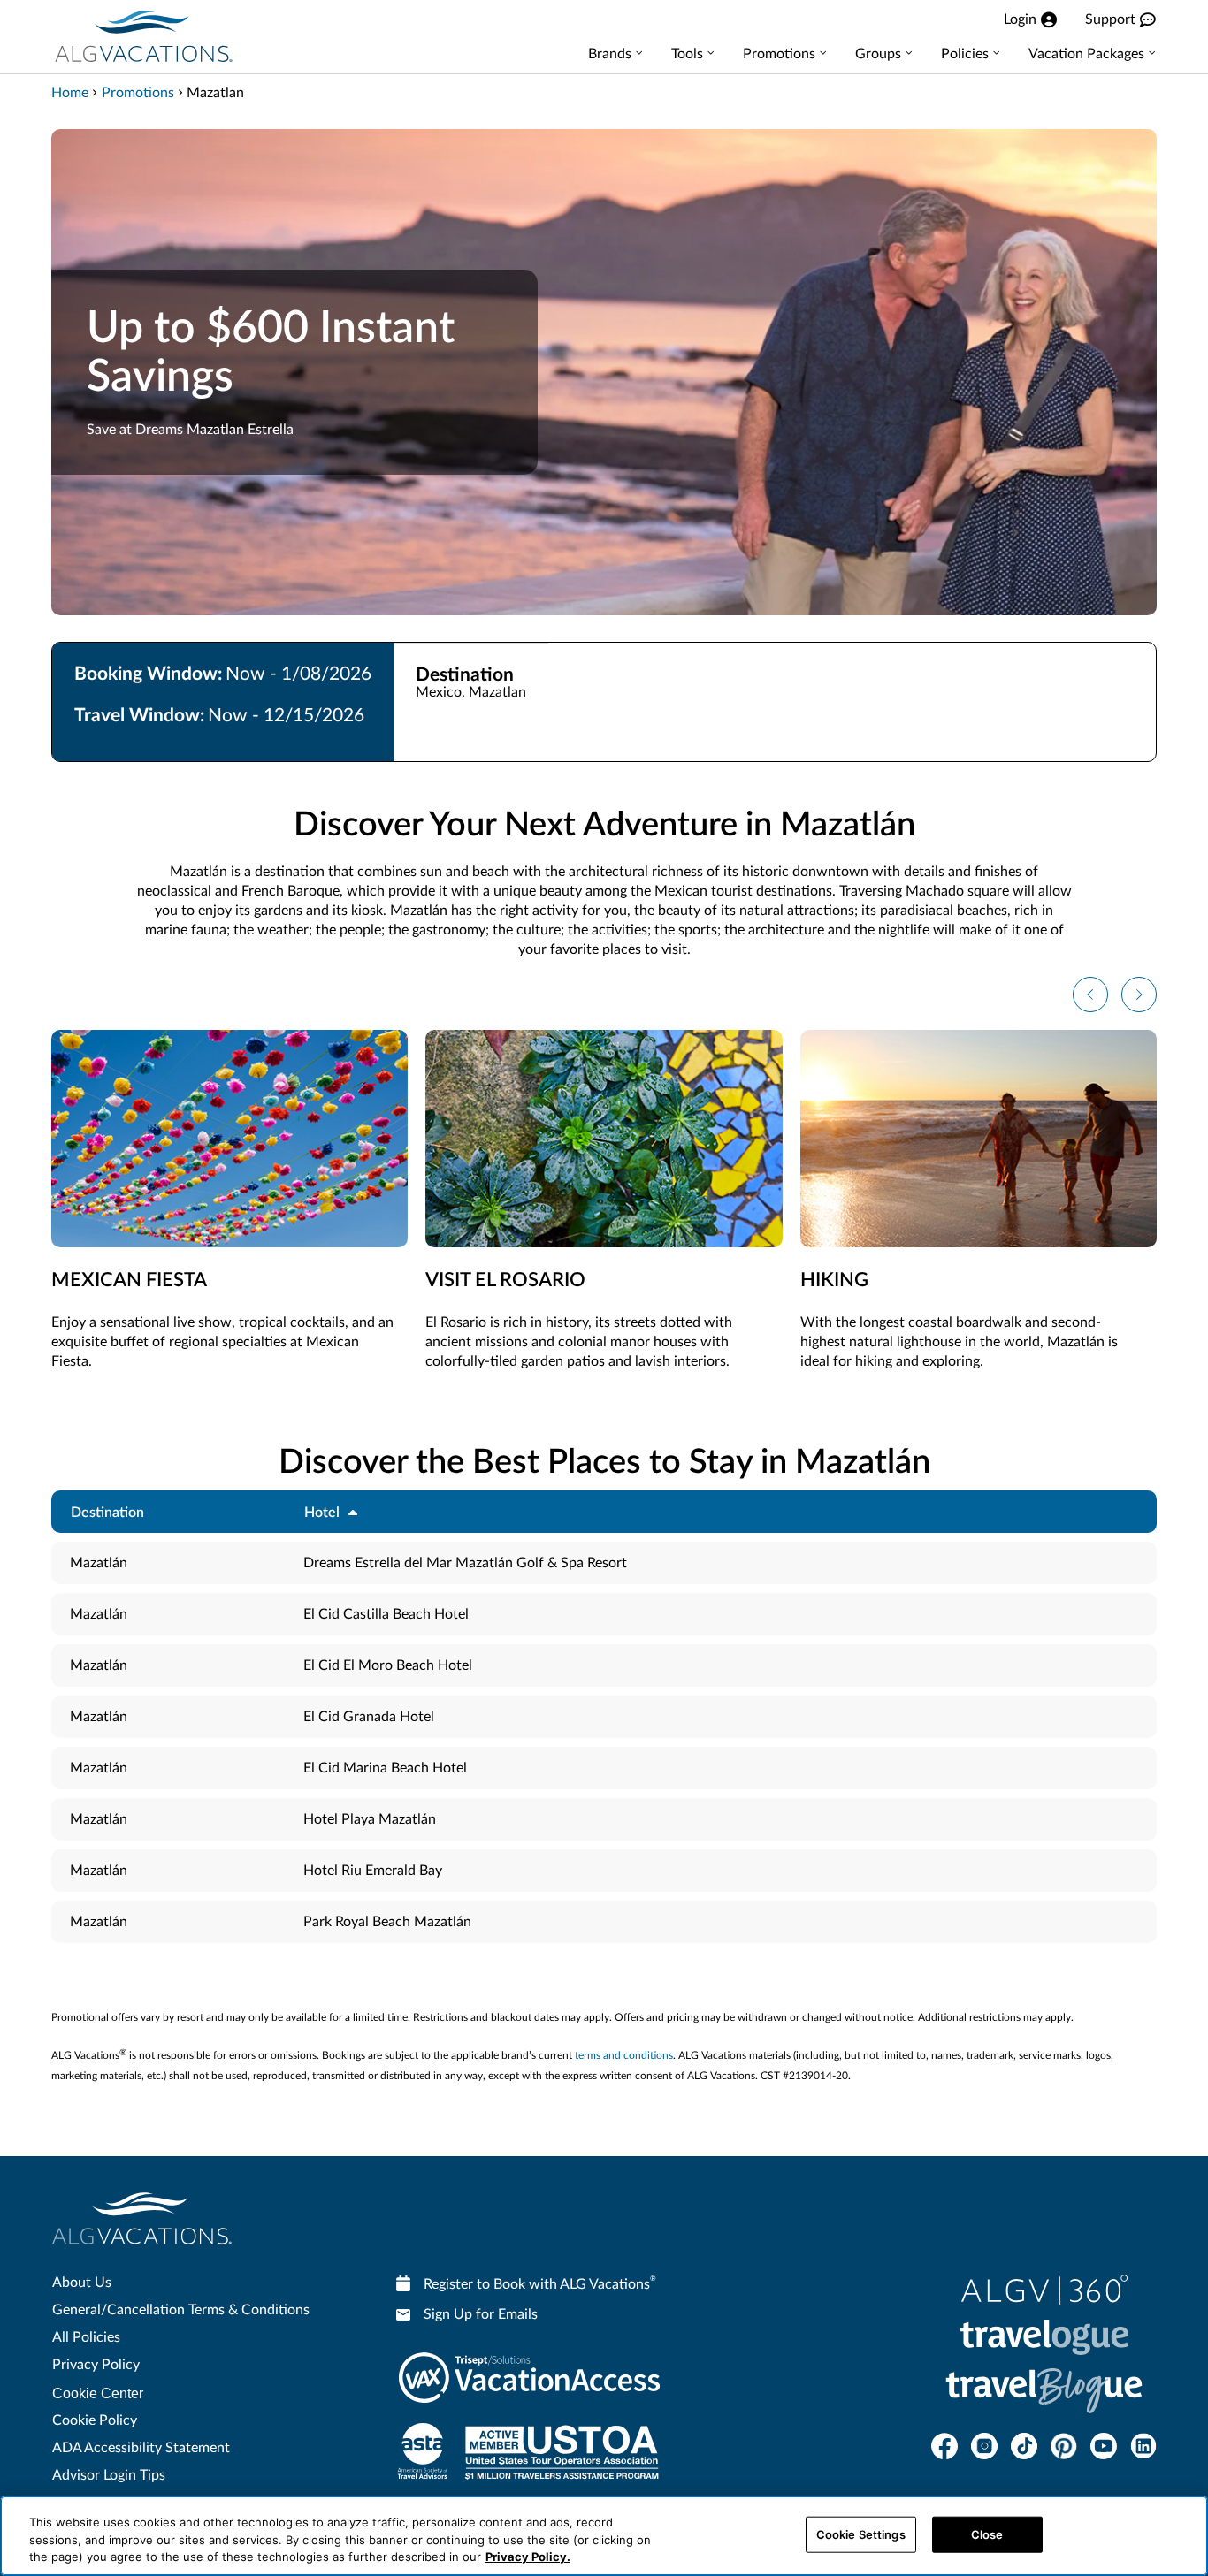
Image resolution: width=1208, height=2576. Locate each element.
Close (987, 2534)
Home (70, 93)
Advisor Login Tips (109, 2475)
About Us (82, 2283)
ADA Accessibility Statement (141, 2448)
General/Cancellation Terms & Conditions (181, 2310)
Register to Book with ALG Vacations (540, 2283)
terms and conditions (624, 2055)
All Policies (86, 2337)
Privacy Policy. (528, 2557)
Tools (687, 54)
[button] (1090, 995)
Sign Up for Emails (481, 2314)
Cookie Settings (861, 2534)
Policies (965, 54)
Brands (610, 54)
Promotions (779, 54)
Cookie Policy (95, 2420)
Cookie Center (98, 2393)
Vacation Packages (1086, 54)
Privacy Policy (96, 2365)
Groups (878, 54)
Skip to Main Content (68, 1)
